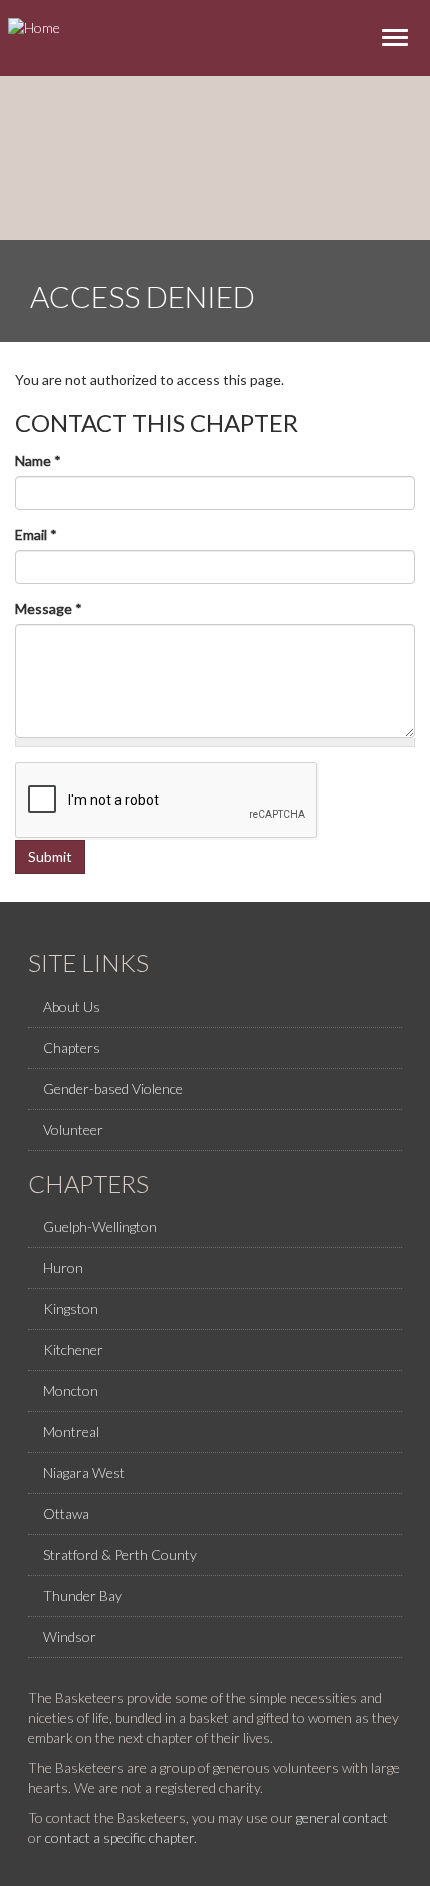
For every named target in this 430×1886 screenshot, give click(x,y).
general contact (342, 1817)
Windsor (69, 1636)
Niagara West (84, 1472)
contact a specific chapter (119, 1837)
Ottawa (66, 1513)
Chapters (71, 1047)
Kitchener (73, 1349)
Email (36, 534)
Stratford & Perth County (120, 1554)
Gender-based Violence (113, 1088)
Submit (50, 856)
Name (38, 460)
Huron (63, 1267)
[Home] (34, 27)
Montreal (71, 1431)
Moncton (70, 1390)
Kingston (70, 1308)
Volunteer (73, 1129)
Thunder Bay (82, 1595)
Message (48, 608)
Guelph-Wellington (100, 1226)
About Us (71, 1006)
